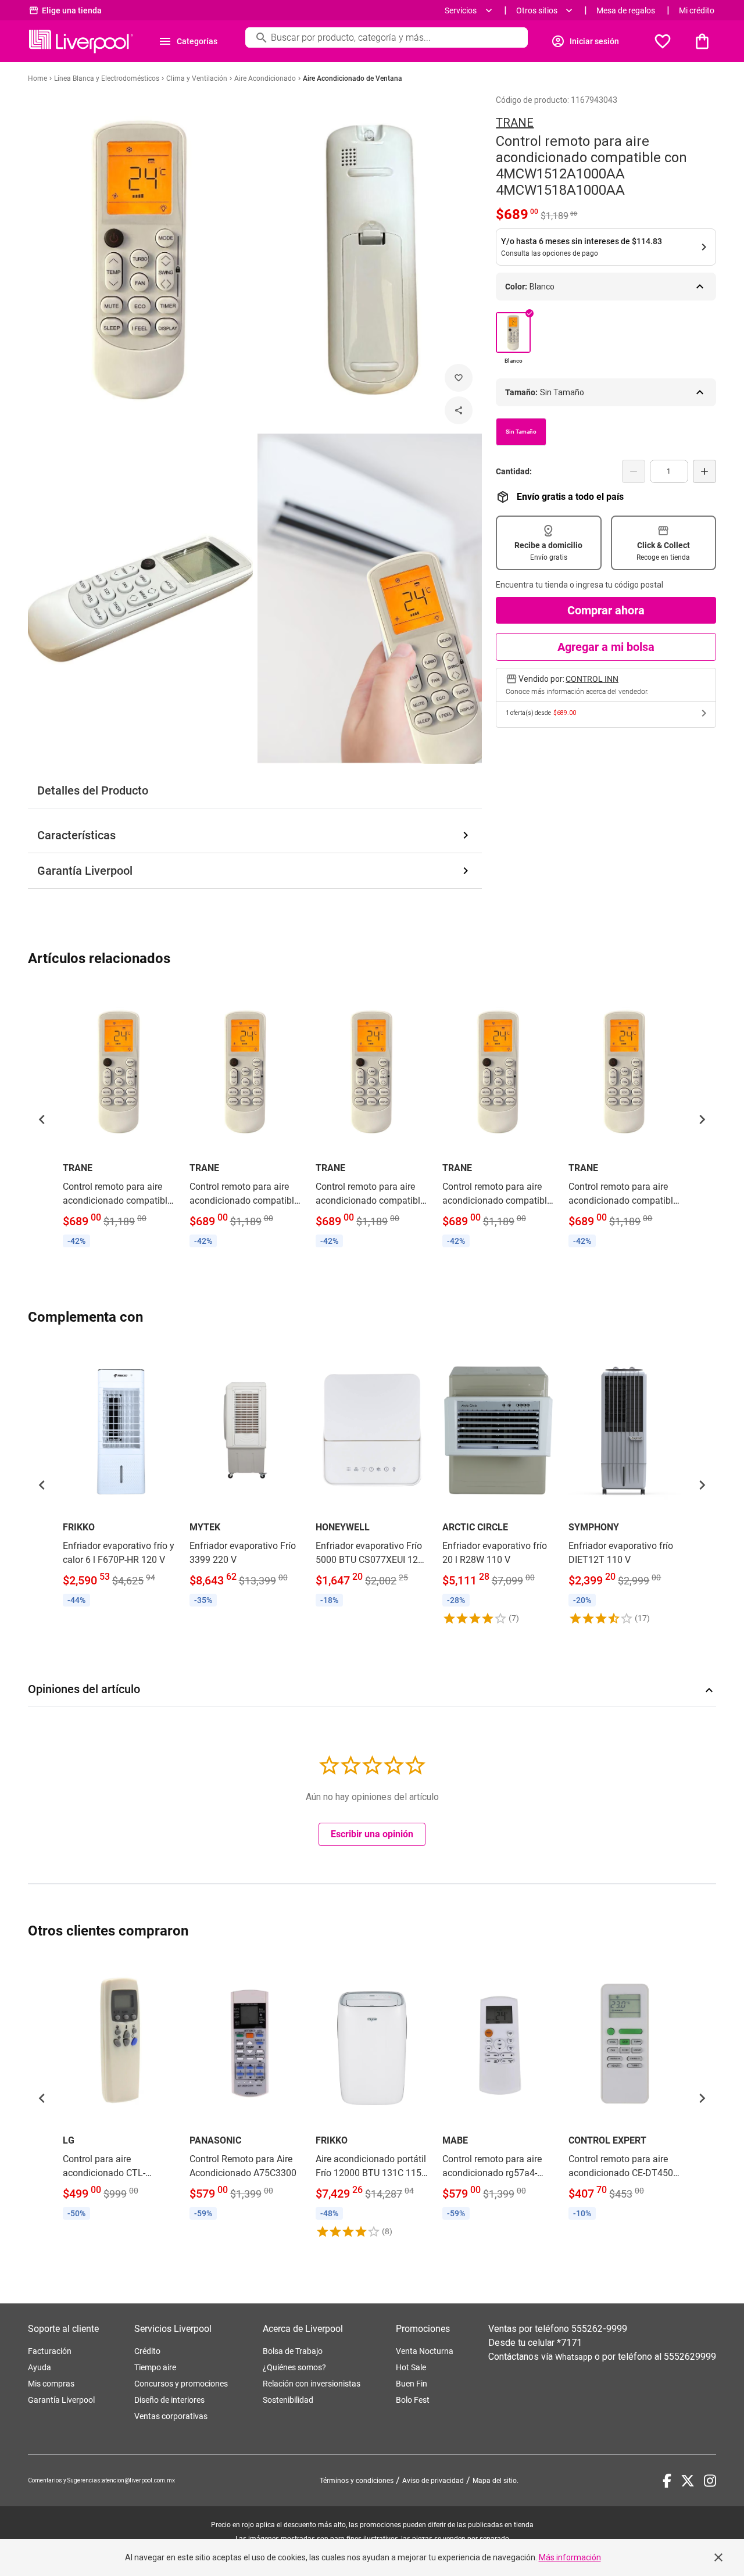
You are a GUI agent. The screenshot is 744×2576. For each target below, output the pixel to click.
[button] (42, 1119)
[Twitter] (688, 2481)
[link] (119, 1119)
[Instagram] (710, 2481)
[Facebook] (667, 2481)
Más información (570, 2557)
